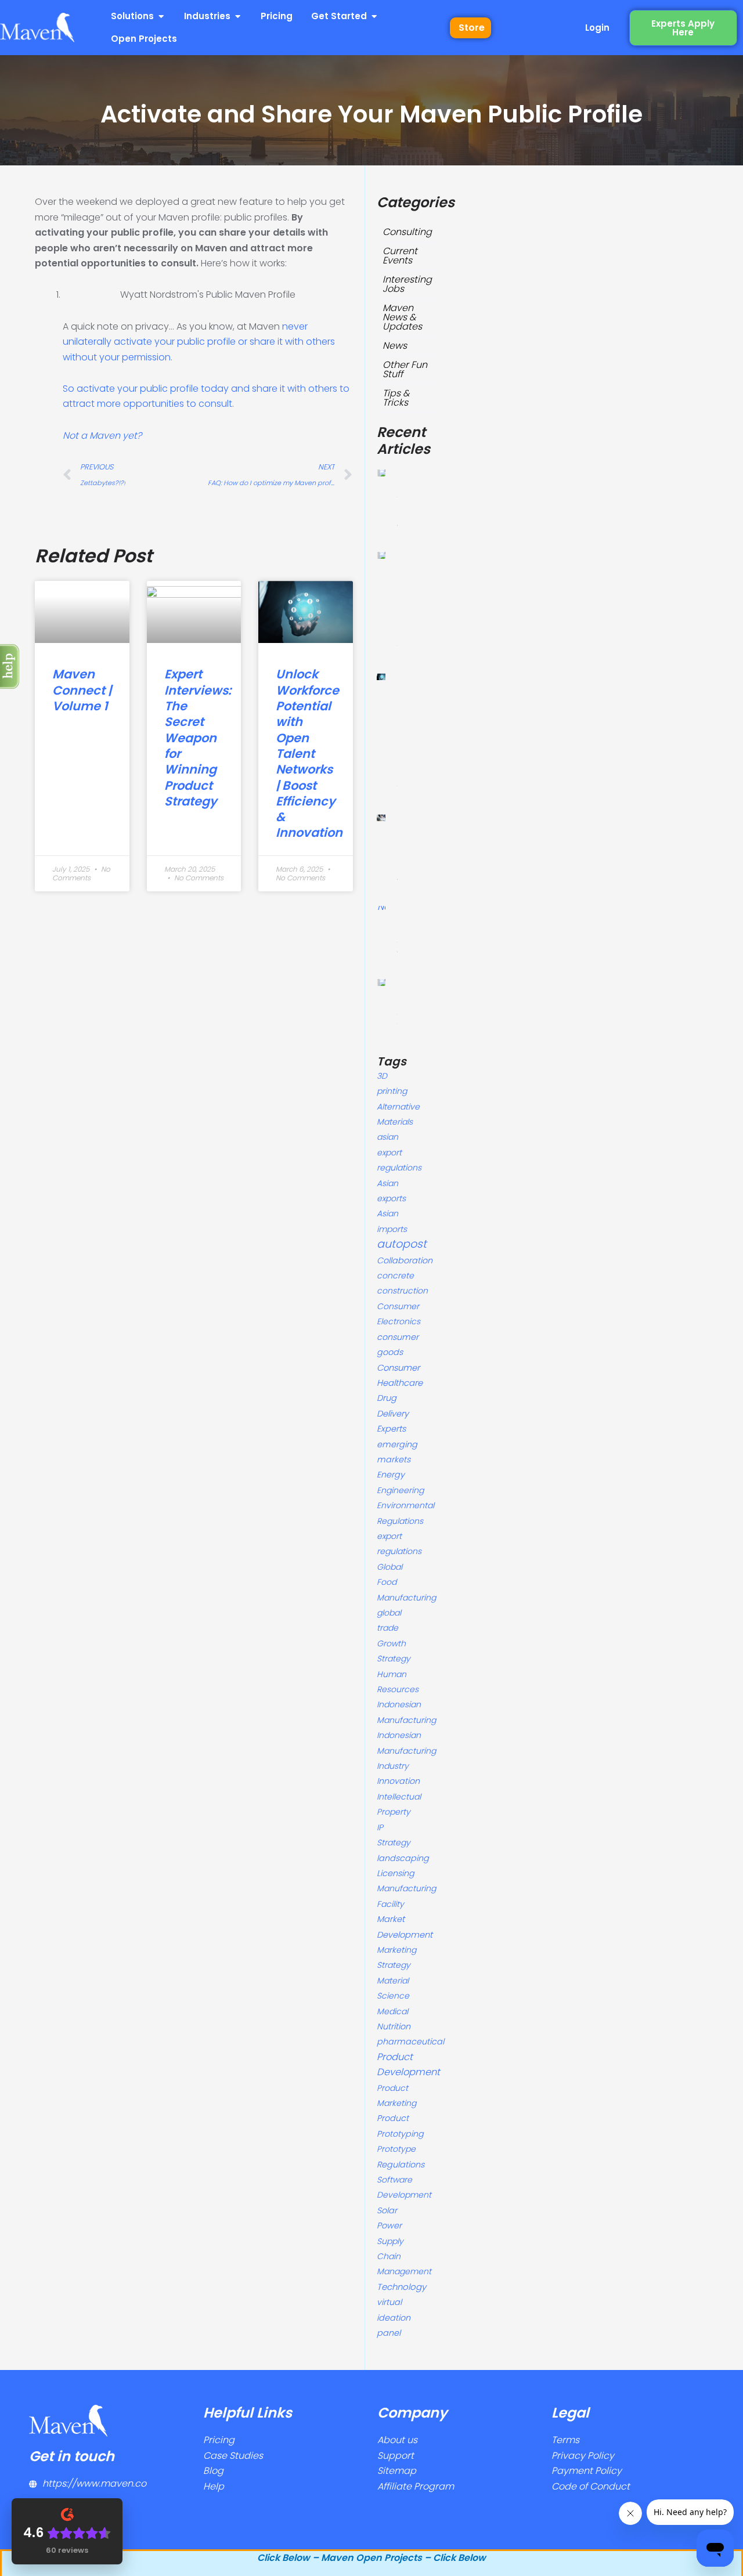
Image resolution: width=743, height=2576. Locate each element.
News (395, 346)
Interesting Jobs (407, 284)
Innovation (398, 1781)
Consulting (407, 232)
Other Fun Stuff (405, 369)
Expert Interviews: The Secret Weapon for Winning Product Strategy (198, 737)
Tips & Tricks (396, 398)
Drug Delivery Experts (393, 1413)
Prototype (396, 2149)
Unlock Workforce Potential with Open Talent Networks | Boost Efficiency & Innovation (309, 753)
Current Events (400, 256)
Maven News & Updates (402, 317)
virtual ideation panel (394, 2317)
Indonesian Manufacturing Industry (406, 1751)
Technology (401, 2287)
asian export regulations (399, 1152)
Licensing (396, 1873)
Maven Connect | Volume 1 (82, 690)
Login (597, 28)
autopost (402, 1244)
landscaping (403, 1858)
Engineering (400, 1490)
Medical (392, 2011)
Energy (391, 1475)
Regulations (401, 2165)
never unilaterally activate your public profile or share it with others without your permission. (199, 342)
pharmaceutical (410, 2042)
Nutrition (394, 2026)
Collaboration (405, 1260)
